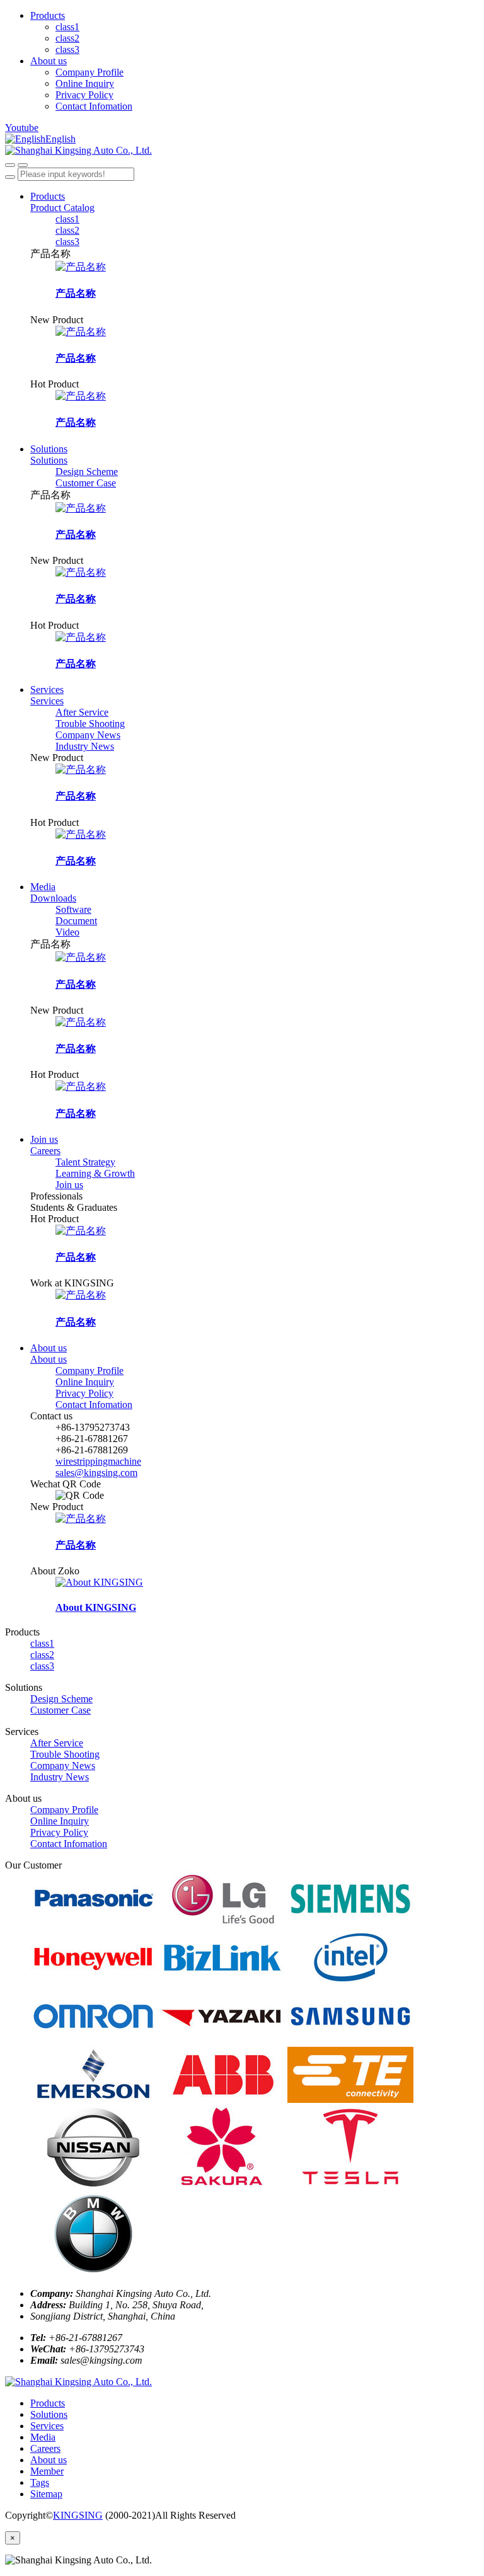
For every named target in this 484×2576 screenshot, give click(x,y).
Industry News (85, 746)
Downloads (53, 898)
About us (49, 61)
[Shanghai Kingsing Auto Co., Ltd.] (242, 151)
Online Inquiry (85, 83)
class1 (67, 27)
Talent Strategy (85, 1162)
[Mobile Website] (78, 2382)
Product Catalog (62, 208)
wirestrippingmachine (98, 1461)
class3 (67, 49)
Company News (88, 735)
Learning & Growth (95, 1173)
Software (73, 909)
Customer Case (86, 483)
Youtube (22, 128)
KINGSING (78, 2515)
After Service (82, 712)
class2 (67, 38)
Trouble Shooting (90, 724)
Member (47, 2471)
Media (43, 887)
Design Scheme (87, 472)
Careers (45, 1151)
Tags (40, 2482)
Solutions (49, 449)
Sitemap (46, 2494)
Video (67, 932)
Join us (44, 1139)
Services (47, 690)
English (60, 139)
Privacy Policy (84, 95)
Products (48, 15)
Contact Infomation (94, 106)
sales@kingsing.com (96, 1473)
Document (76, 921)
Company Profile (89, 72)
